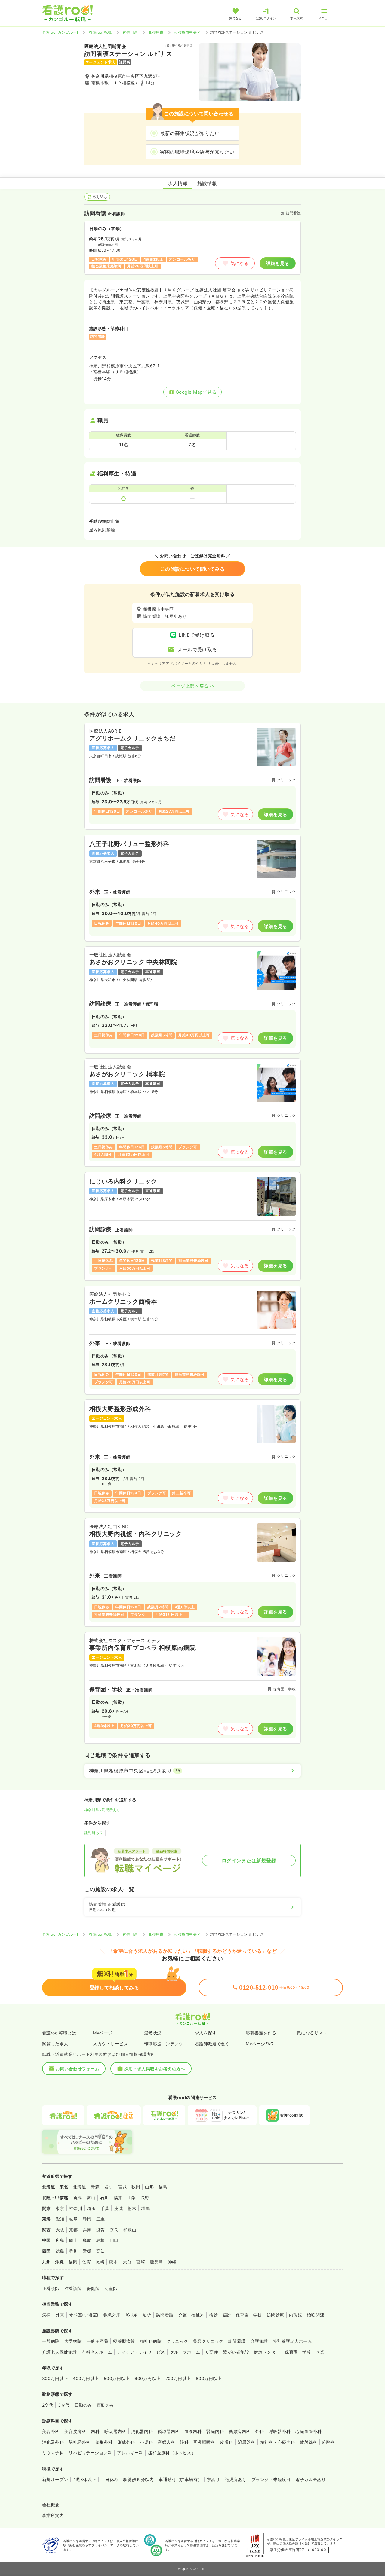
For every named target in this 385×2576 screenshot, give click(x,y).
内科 (95, 2431)
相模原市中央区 (187, 32)
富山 (91, 2198)
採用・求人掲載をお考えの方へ (155, 2069)
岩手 (109, 2187)
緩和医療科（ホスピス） (172, 2453)
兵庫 (87, 2230)
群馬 (145, 2208)
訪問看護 (165, 2315)
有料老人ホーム (97, 2352)
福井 (118, 2198)
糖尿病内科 (239, 2431)
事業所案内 (53, 2515)
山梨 (132, 2198)
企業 (320, 2352)
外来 (60, 2315)
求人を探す (206, 2033)
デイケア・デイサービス (141, 2352)
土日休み (110, 2479)
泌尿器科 (247, 2442)
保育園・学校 (249, 2315)
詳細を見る (277, 263)
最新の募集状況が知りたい (190, 133)
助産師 (111, 2288)
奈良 (114, 2230)
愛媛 (87, 2251)
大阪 (60, 2230)
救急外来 (112, 2315)
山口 (114, 2240)
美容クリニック (208, 2341)
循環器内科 (168, 2431)
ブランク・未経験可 (271, 2479)
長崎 (100, 2262)
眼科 (184, 2442)
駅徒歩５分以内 (139, 2479)
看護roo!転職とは (59, 2033)
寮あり (213, 2479)
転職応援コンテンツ (164, 2044)
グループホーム (185, 2352)
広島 (60, 2240)
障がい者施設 (236, 2352)
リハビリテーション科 (90, 2453)
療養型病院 (124, 2341)
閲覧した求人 (55, 2044)
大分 (127, 2262)
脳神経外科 (79, 2442)
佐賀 (86, 2262)
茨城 (118, 2208)
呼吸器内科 (115, 2431)
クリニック (177, 2341)
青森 (95, 2187)
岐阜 (74, 2219)
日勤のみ (83, 2405)
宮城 (122, 2187)
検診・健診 (220, 2315)
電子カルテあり (311, 2479)
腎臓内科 (215, 2431)
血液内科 (193, 2431)
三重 (101, 2219)
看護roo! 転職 (100, 32)
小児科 (146, 2442)
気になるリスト (312, 2033)
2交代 (48, 2405)
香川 (74, 2251)
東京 (60, 2208)
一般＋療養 (97, 2341)
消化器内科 (142, 2431)
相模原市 (156, 32)
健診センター (267, 2352)
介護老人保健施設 (60, 2352)
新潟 (77, 2198)
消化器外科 (53, 2442)
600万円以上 (147, 2378)
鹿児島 (156, 2262)
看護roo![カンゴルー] (60, 32)
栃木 (132, 2208)
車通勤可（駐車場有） (180, 2479)
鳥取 (87, 2240)
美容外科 (51, 2431)
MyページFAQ (260, 2044)
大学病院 (73, 2341)
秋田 (136, 2187)
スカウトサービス (110, 2044)
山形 (149, 2187)
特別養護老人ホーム (292, 2341)
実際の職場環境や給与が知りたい (197, 152)
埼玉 (91, 2208)
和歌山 (130, 2230)
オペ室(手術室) (84, 2315)
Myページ (103, 2033)
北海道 (80, 2187)
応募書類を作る (261, 2033)
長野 (145, 2198)
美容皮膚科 (75, 2431)
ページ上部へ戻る (190, 686)
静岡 (87, 2219)
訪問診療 (276, 2315)
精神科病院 (151, 2341)
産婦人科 (166, 2442)
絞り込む (100, 197)
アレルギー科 (130, 2453)
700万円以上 (178, 2378)
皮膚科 (226, 2442)
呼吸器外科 (280, 2431)
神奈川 (76, 2208)
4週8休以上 (85, 2479)
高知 (101, 2251)
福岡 (73, 2262)
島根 (101, 2240)
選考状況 (153, 2033)
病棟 (46, 2315)
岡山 (74, 2240)
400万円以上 (86, 2378)
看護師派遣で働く (212, 2044)
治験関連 (316, 2315)
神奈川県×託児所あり (102, 1810)
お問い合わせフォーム (77, 2069)
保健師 (93, 2288)
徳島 (60, 2251)
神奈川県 (130, 32)
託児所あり (94, 1833)
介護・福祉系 (191, 2315)
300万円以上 (55, 2378)
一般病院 (51, 2341)
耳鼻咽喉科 (204, 2442)
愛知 (60, 2219)
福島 (163, 2187)
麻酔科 (329, 2442)
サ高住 (212, 2352)
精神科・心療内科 (278, 2442)
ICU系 (132, 2315)
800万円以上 (209, 2378)
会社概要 (51, 2505)
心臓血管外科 (308, 2431)
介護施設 (259, 2341)
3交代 (64, 2405)
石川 (105, 2198)
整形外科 (104, 2442)
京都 (74, 2230)
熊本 (114, 2262)
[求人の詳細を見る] (192, 776)
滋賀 (101, 2230)
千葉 (105, 2208)
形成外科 (126, 2442)
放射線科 (309, 2442)
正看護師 (51, 2288)
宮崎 (141, 2262)
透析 (147, 2315)
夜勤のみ (106, 2405)
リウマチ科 (53, 2453)
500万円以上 (117, 2378)
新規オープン (55, 2479)
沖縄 (172, 2262)
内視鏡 (296, 2315)
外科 (260, 2431)
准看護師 (73, 2288)
